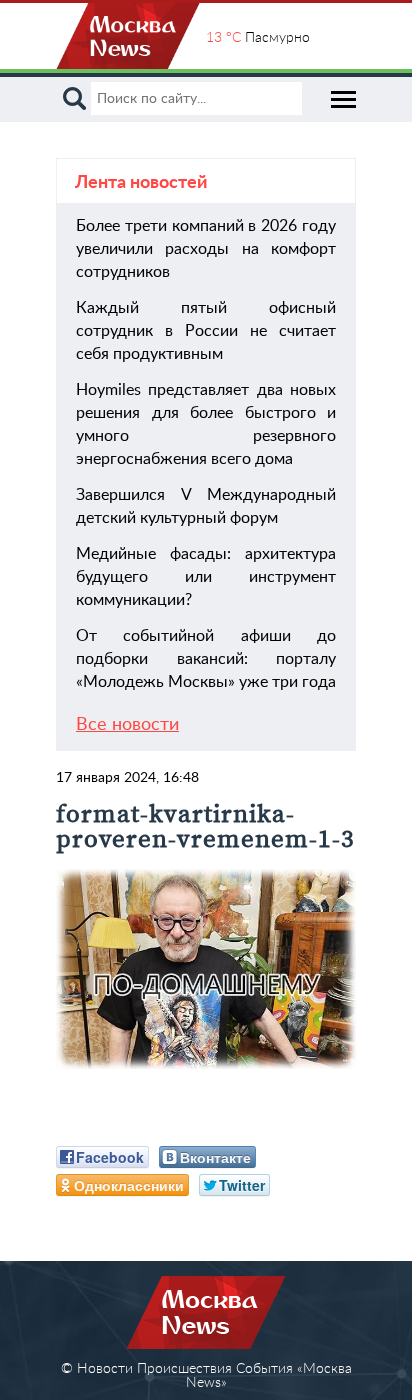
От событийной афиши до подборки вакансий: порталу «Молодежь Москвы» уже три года (206, 659)
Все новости (127, 725)
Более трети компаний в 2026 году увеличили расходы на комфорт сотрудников (206, 249)
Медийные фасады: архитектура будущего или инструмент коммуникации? (206, 577)
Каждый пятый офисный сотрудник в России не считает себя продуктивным (206, 331)
